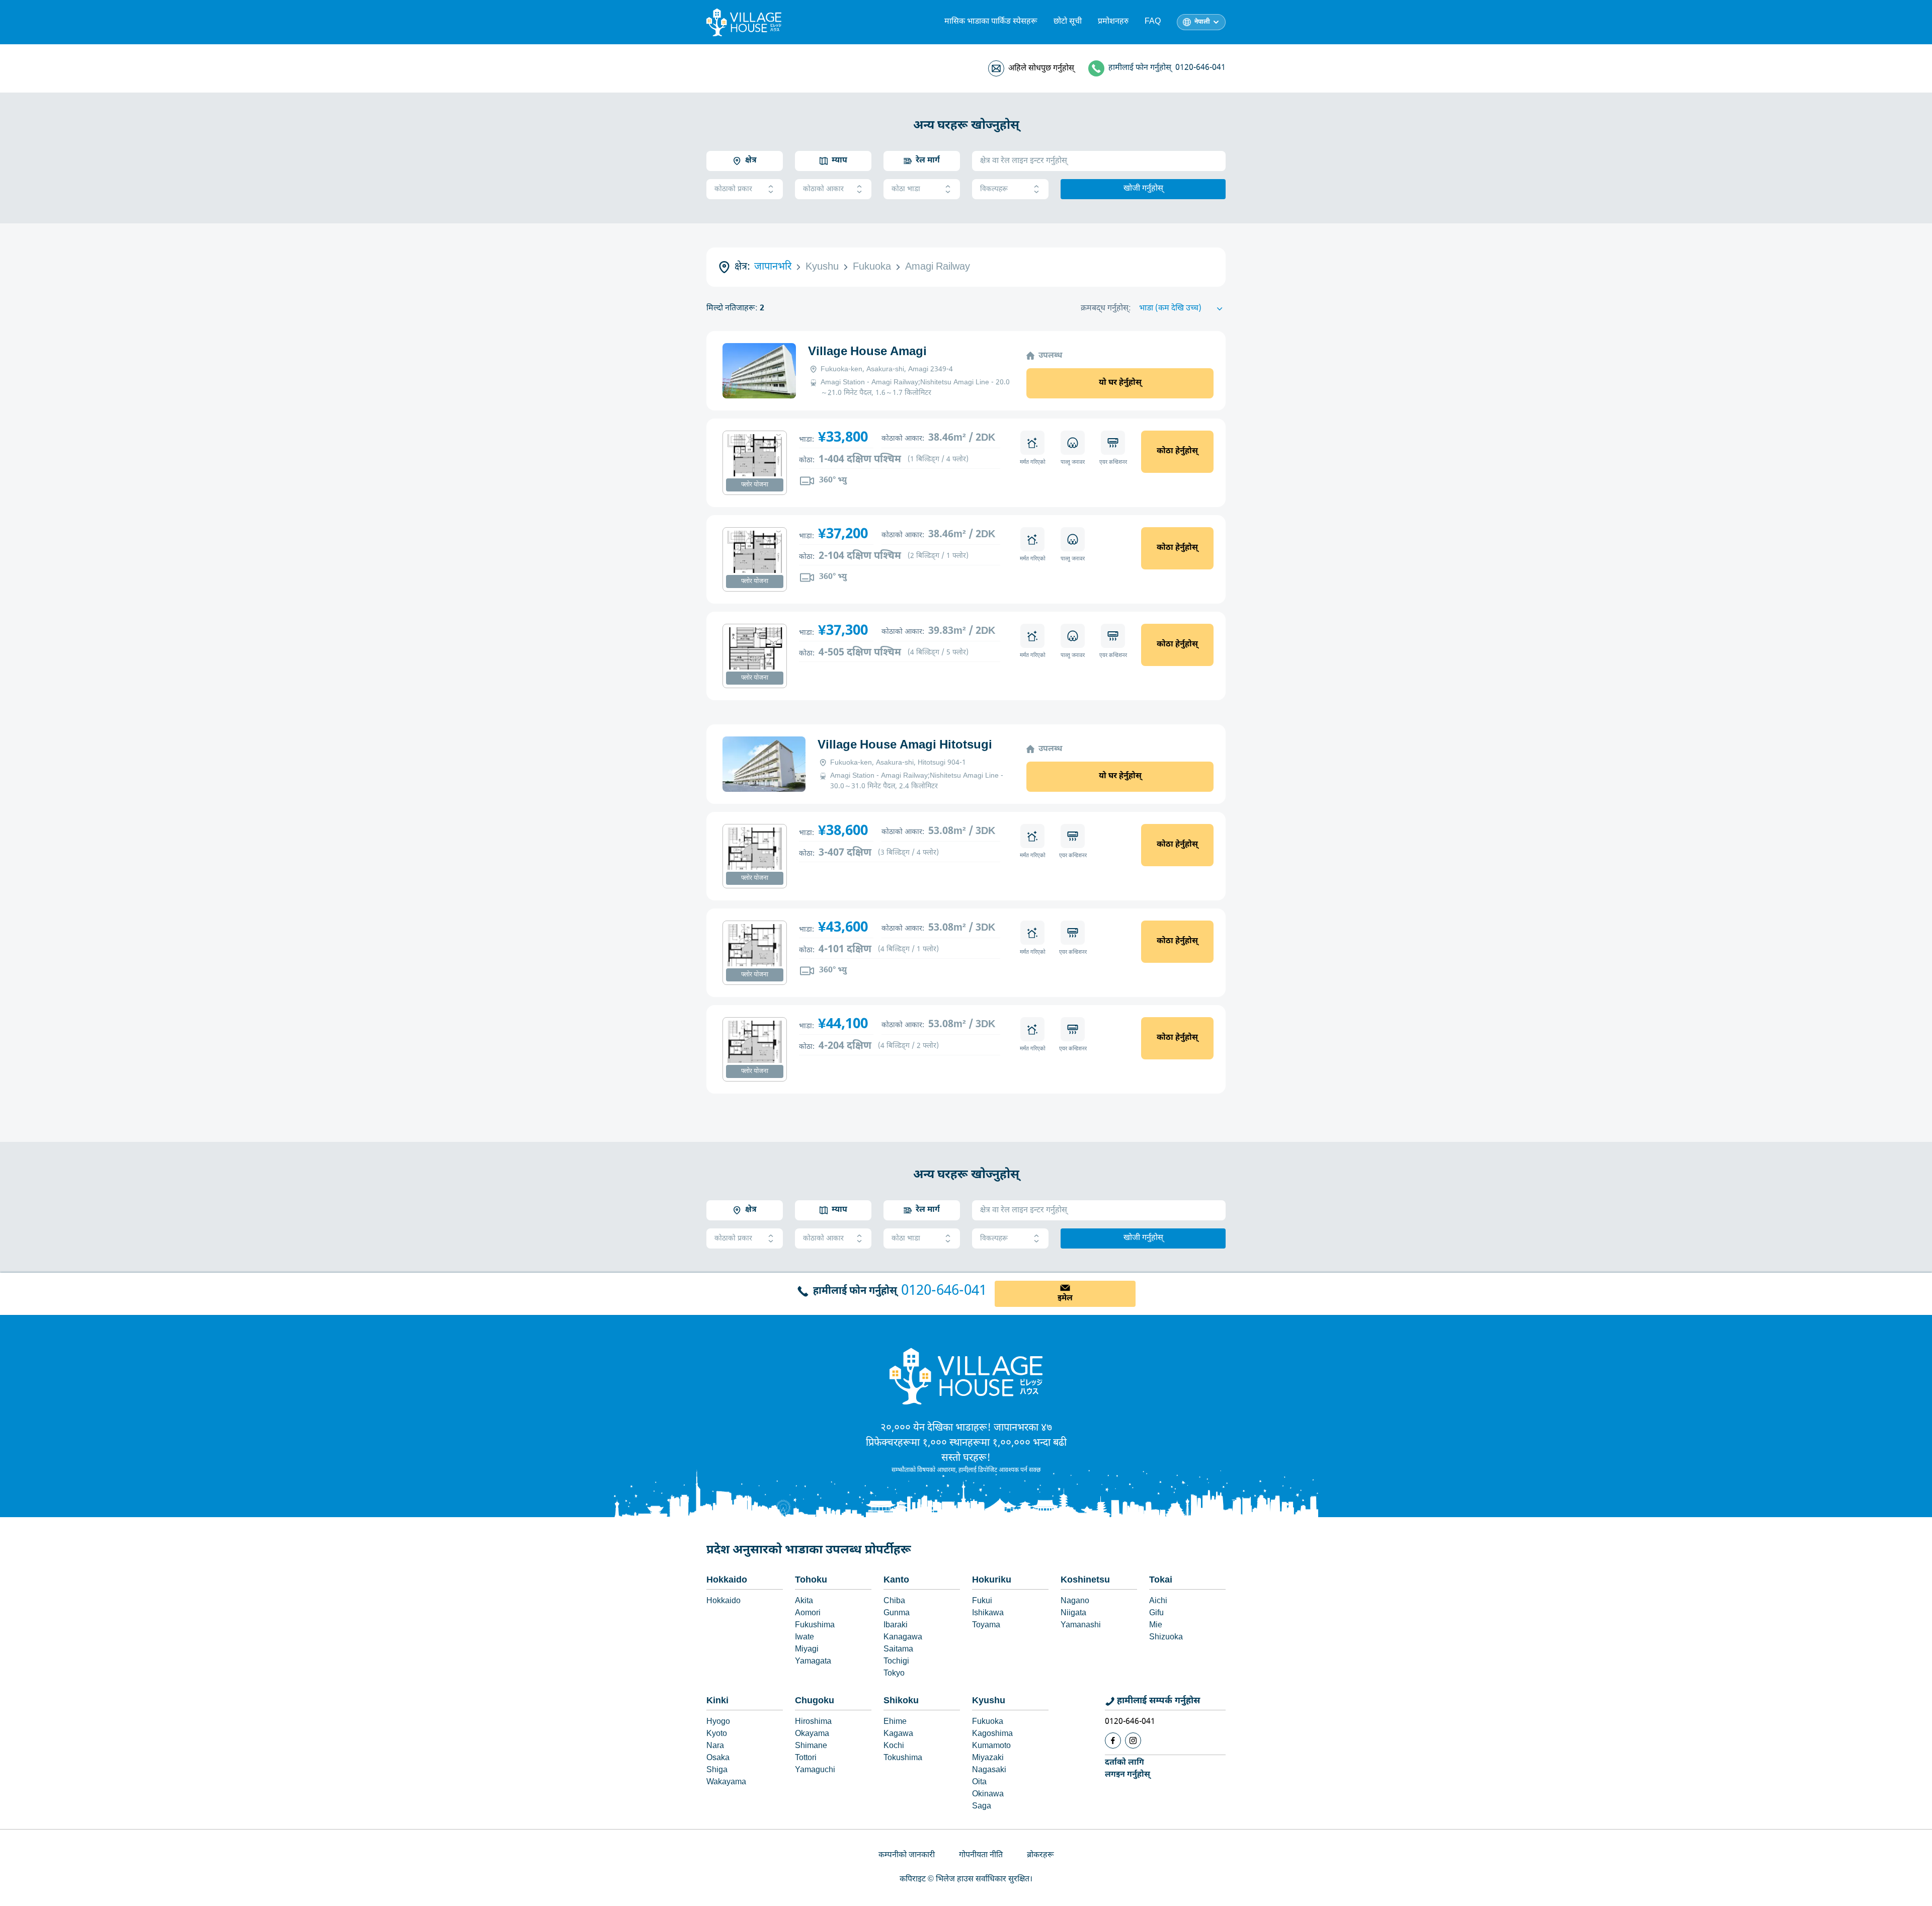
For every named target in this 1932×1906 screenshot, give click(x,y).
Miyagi (807, 1650)
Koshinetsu (1085, 1580)
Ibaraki (896, 1626)
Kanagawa (903, 1638)
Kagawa (898, 1734)
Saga (982, 1807)
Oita (979, 1783)
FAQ (1153, 22)
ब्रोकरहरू (1040, 1855)
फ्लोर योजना (755, 485)
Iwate (804, 1638)
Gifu (1156, 1613)
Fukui (982, 1601)
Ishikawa (988, 1613)
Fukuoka (988, 1722)
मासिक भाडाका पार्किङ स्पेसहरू (991, 22)
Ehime (895, 1722)
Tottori (806, 1758)
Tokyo (894, 1674)
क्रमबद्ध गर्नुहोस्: (1106, 309)
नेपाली (1202, 22)
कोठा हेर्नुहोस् (1177, 451)
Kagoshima (992, 1734)
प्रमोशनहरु (1113, 22)
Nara (715, 1746)
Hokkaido (727, 1580)
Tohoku (811, 1580)
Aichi (1158, 1601)
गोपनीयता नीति (981, 1855)
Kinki (717, 1701)
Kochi (894, 1746)
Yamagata (813, 1662)
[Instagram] (1133, 1741)
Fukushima (815, 1626)
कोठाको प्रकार (733, 189)
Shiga (717, 1770)
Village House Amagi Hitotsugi (905, 745)
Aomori (808, 1613)
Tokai (1161, 1580)
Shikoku (901, 1701)
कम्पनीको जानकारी (907, 1855)
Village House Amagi (867, 352)
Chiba (894, 1601)
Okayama (812, 1734)
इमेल (1065, 1299)
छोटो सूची (1068, 22)
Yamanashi (1081, 1626)
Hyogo (718, 1722)
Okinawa (988, 1795)
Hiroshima (813, 1722)
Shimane (811, 1746)
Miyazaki (988, 1758)
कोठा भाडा (906, 189)
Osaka (718, 1758)
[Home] (966, 1376)
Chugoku (815, 1701)
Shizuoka (1166, 1638)
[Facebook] (1113, 1741)
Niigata (1073, 1613)
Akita (804, 1601)
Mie (1156, 1626)
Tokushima (903, 1758)
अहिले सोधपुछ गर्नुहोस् (1041, 69)
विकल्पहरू (994, 189)
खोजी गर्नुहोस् (1143, 189)
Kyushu (989, 1701)
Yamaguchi (815, 1770)
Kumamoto (991, 1746)
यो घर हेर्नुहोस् (1120, 383)
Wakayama (726, 1783)
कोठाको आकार (823, 189)
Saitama (898, 1650)
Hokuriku (992, 1580)
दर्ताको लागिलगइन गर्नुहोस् (1128, 1769)
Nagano (1075, 1601)
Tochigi (896, 1662)
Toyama (986, 1626)
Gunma (897, 1613)
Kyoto (717, 1734)
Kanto (896, 1580)
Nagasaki (989, 1770)
